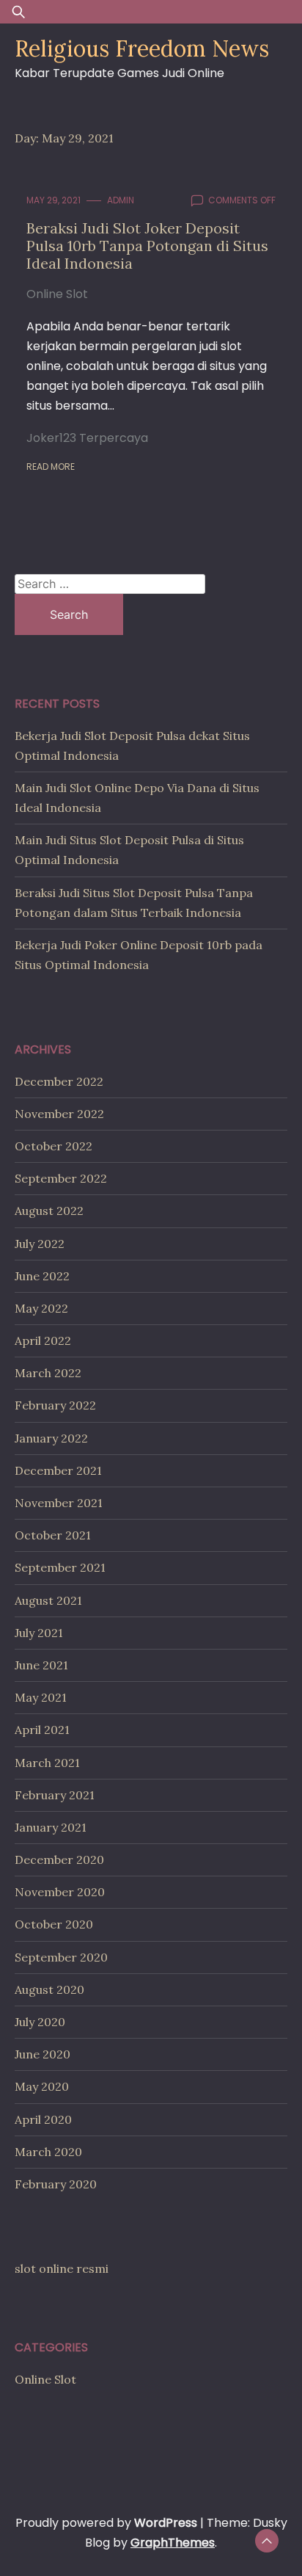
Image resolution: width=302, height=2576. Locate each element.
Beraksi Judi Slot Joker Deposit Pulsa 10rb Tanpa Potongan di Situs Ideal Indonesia (147, 246)
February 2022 (55, 1405)
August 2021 (48, 1600)
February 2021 (55, 1795)
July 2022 (40, 1244)
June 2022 (42, 1276)
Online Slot (57, 294)
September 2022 (61, 1178)
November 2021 (59, 1503)
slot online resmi (62, 2268)
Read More (51, 467)
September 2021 (60, 1567)
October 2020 (54, 1924)
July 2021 (39, 1633)
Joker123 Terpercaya (87, 438)
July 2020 (40, 2022)
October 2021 (53, 1535)
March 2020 (48, 2152)
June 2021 (41, 1665)
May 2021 (41, 1697)
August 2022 (49, 1211)
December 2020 (59, 1860)
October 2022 (54, 1146)
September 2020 (61, 1957)
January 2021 (51, 1827)
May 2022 (41, 1308)
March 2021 (47, 1763)
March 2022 (48, 1373)
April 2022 (43, 1340)
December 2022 (59, 1081)
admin (121, 200)
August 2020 (49, 1989)
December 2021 (58, 1470)
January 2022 (51, 1438)
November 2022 (59, 1114)
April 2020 (43, 2119)
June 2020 (43, 2054)
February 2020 (56, 2184)
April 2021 (42, 1730)
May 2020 (42, 2086)
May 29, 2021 (54, 200)
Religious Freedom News (142, 48)
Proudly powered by (106, 2523)
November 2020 (60, 1892)
